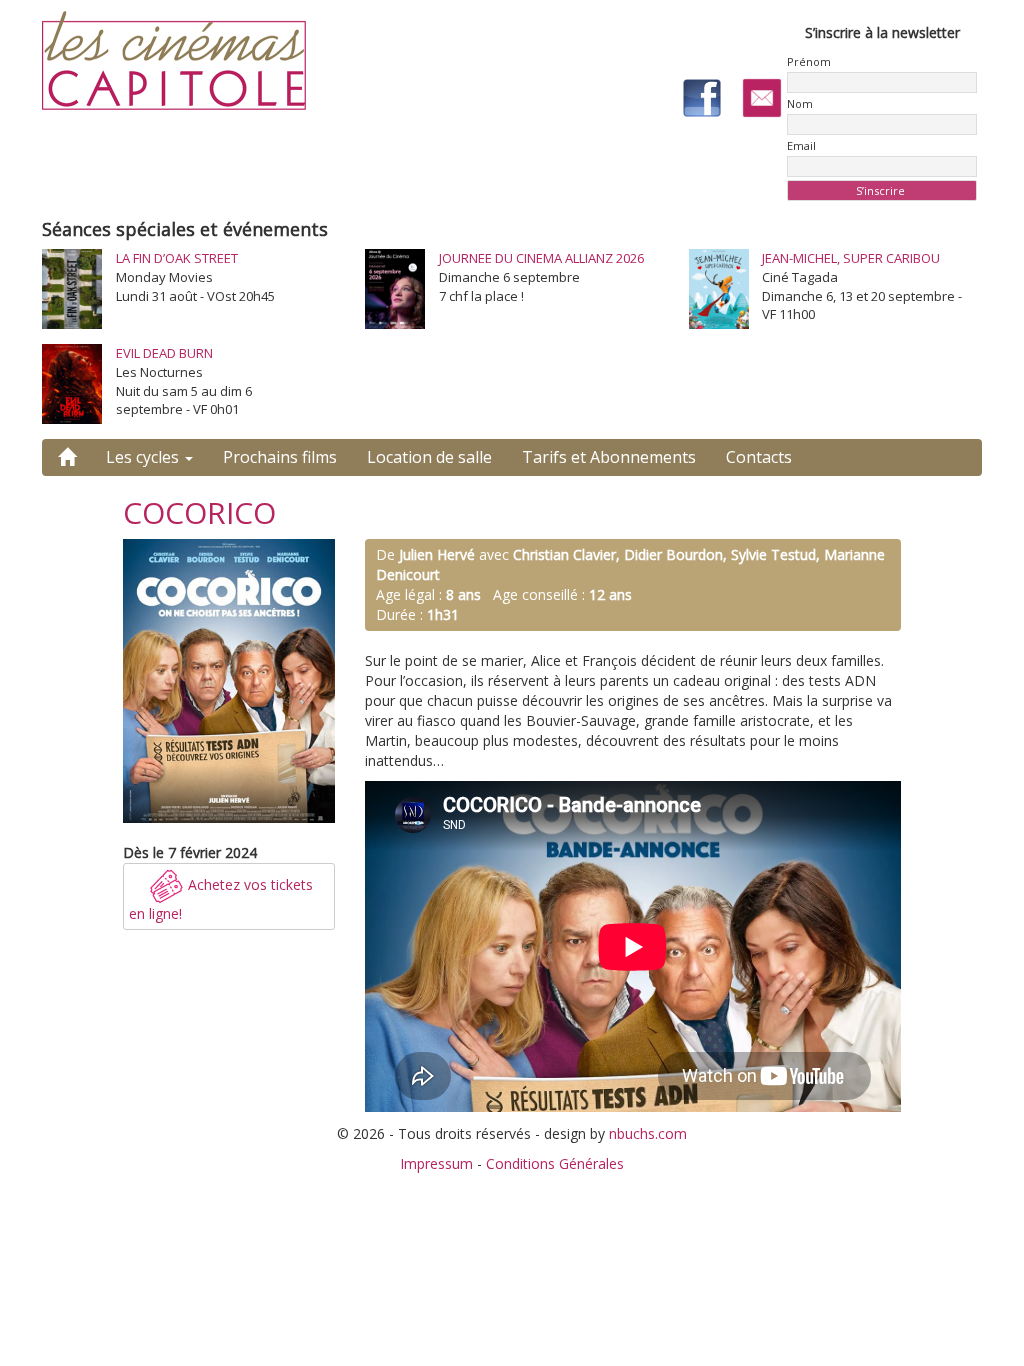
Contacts (759, 457)
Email (801, 145)
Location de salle (429, 457)
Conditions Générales (555, 1163)
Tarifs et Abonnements (609, 457)
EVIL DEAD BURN (164, 353)
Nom (800, 103)
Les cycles (144, 457)
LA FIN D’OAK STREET (177, 258)
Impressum (436, 1163)
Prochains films (280, 457)
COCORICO (199, 512)
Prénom (809, 61)
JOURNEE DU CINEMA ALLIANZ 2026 (541, 258)
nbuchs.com (648, 1133)
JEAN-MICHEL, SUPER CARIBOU (851, 258)
